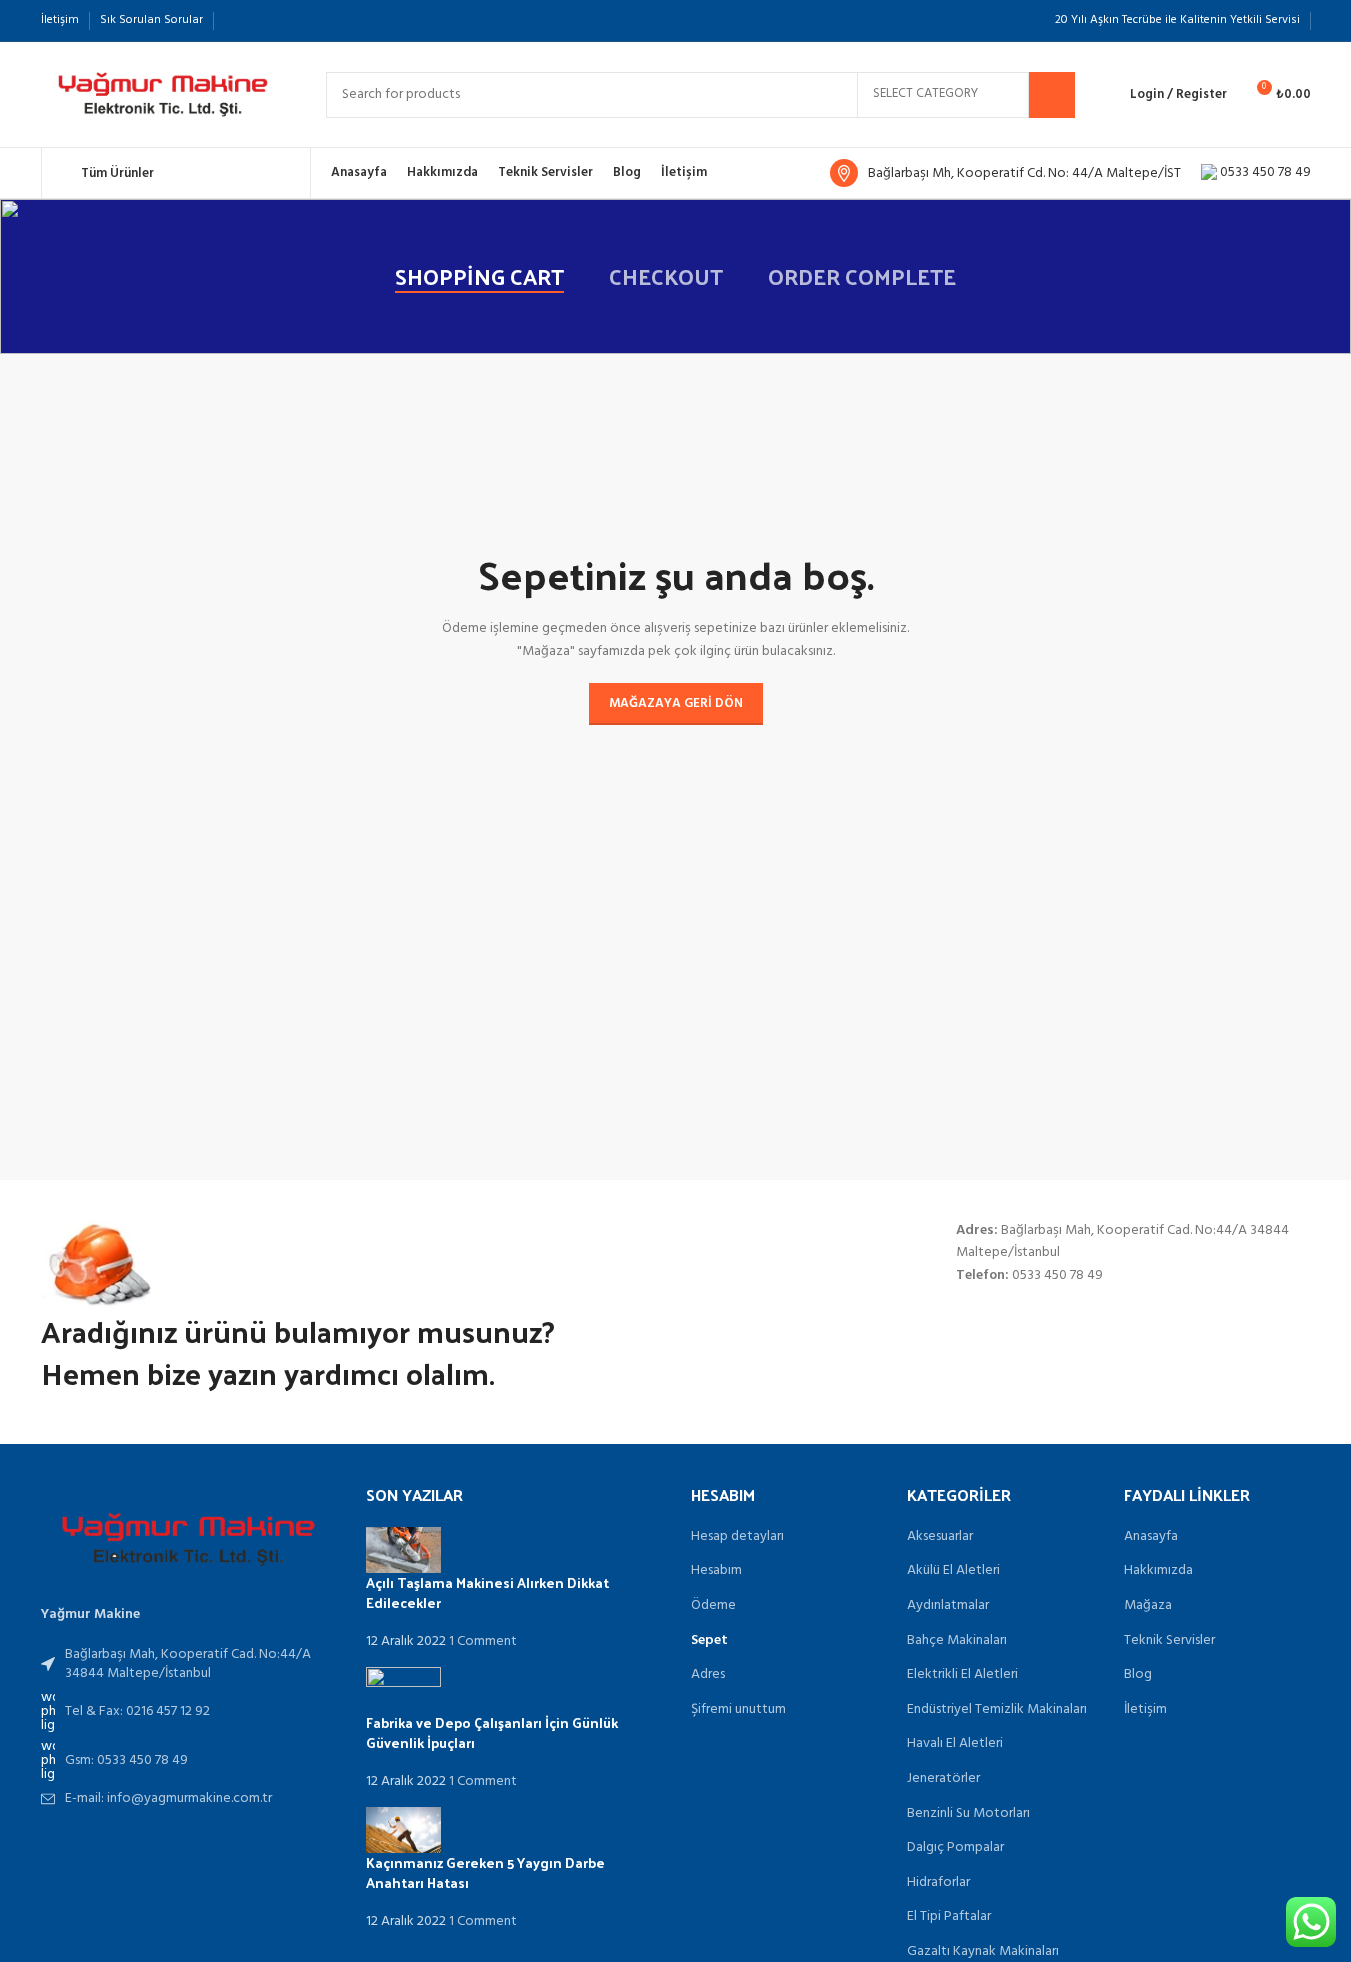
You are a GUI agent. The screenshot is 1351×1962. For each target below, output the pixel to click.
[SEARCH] (1052, 95)
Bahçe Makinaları (957, 1641)
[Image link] (188, 1539)
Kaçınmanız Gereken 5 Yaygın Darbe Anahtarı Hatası (485, 1872)
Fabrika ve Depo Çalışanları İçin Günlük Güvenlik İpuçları (492, 1732)
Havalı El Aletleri (955, 1744)
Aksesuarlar (940, 1537)
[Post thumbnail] (403, 1550)
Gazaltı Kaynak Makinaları (983, 1952)
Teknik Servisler (1169, 1641)
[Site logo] (163, 94)
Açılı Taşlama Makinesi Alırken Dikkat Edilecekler (487, 1592)
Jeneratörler (943, 1779)
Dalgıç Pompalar (955, 1848)
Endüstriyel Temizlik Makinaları (997, 1710)
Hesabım (716, 1571)
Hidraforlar (938, 1883)
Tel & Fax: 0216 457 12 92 (137, 1711)
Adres (708, 1675)
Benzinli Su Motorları (968, 1814)
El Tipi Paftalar (949, 1917)
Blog (1138, 1675)
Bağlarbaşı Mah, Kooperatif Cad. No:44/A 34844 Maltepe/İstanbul (188, 1664)
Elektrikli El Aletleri (962, 1675)
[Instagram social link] (236, 20)
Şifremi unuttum (738, 1710)
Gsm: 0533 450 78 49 (126, 1760)
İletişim (1145, 1710)
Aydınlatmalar (948, 1606)
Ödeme (713, 1606)
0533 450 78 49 (1264, 172)
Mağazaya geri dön (676, 703)
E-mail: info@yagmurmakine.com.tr (168, 1798)
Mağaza (1148, 1606)
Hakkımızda (1158, 1571)
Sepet (709, 1641)
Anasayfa (1151, 1537)
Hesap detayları (737, 1537)
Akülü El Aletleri (953, 1571)
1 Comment (483, 1641)
